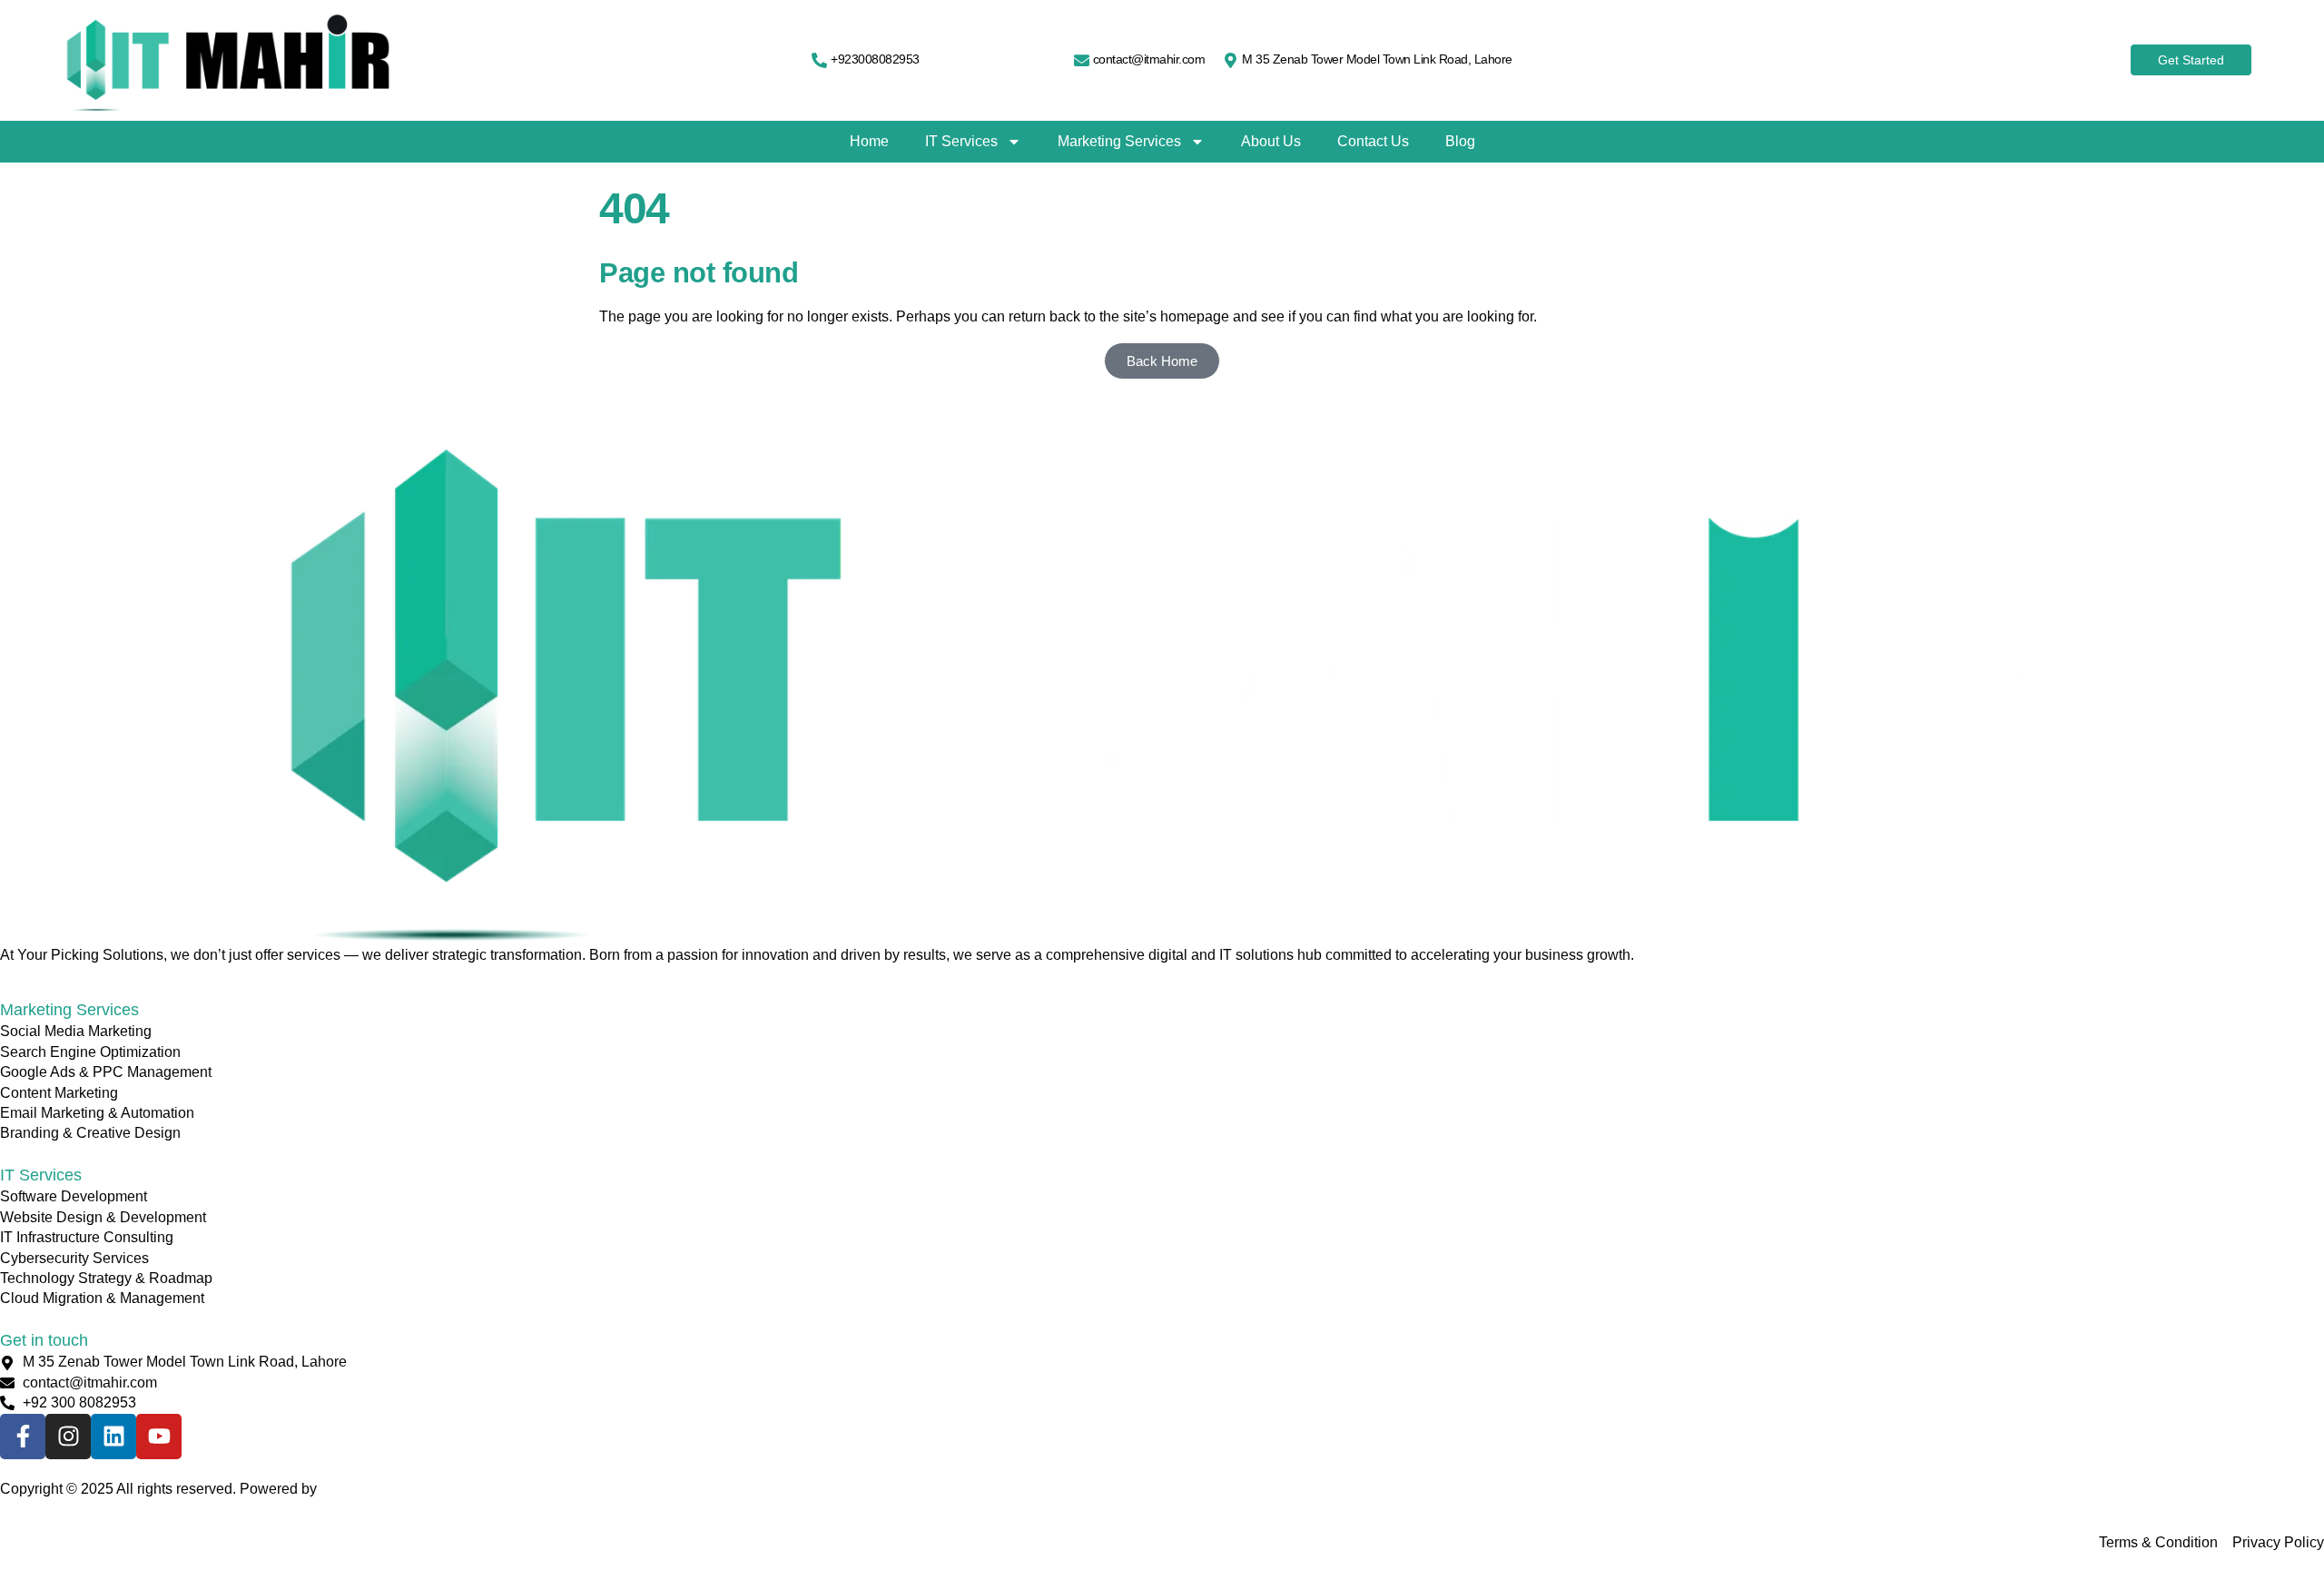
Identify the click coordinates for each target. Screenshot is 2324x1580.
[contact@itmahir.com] (1082, 60)
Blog (1460, 141)
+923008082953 (875, 59)
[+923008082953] (819, 60)
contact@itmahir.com (1149, 59)
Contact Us (1373, 141)
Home (869, 141)
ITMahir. (346, 1489)
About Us (1271, 141)
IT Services (961, 141)
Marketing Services (1119, 141)
